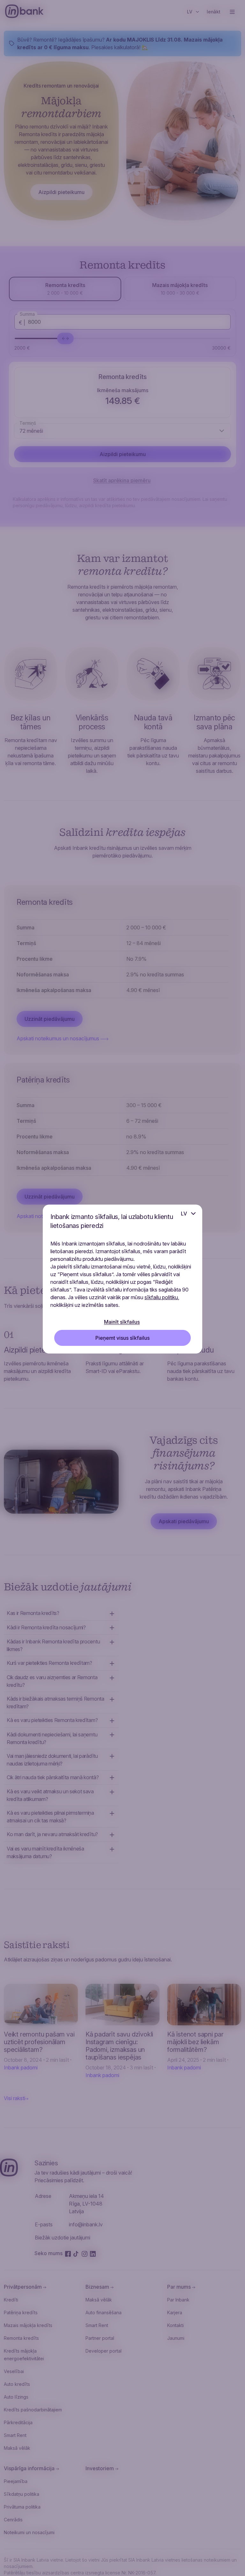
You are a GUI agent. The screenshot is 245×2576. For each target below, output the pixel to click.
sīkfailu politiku (161, 1297)
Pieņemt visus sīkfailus (122, 1338)
